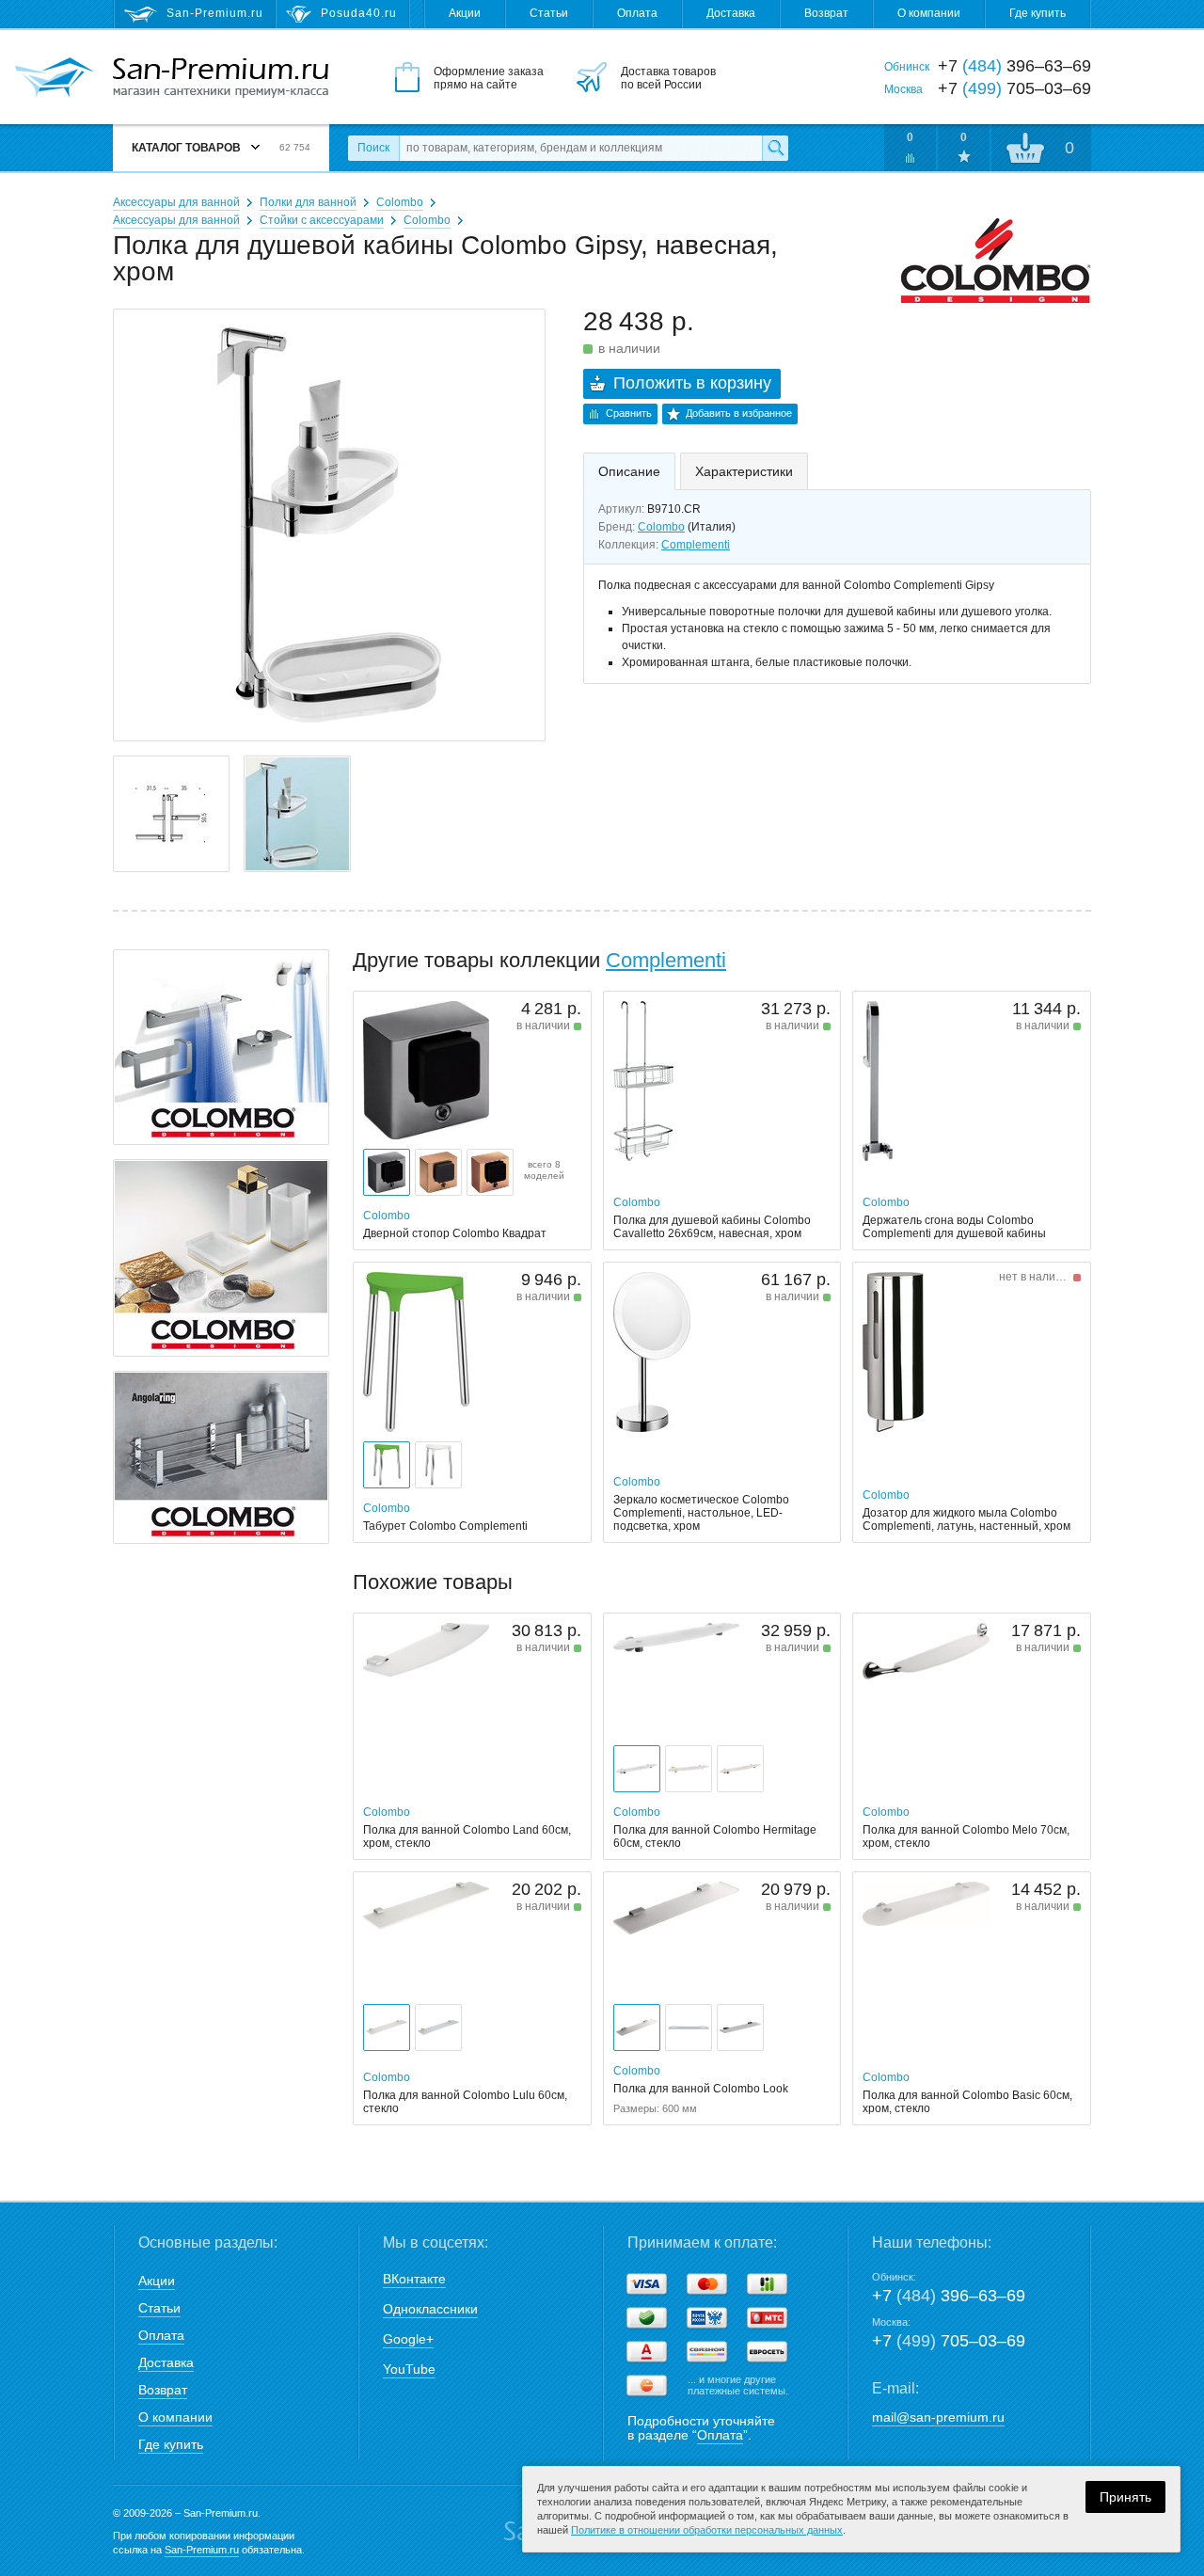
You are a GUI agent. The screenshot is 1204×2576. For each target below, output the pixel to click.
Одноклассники (430, 2309)
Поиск (373, 148)
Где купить (1038, 13)
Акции (465, 13)
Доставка (731, 13)
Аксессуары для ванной (176, 202)
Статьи (549, 13)
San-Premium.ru (202, 2550)
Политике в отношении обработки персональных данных (707, 2530)
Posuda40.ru (359, 13)
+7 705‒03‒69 (949, 2341)
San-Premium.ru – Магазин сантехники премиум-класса (221, 78)
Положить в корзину (692, 383)
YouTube (409, 2369)
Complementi (696, 545)
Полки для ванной (308, 202)
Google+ (408, 2339)
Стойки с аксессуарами (322, 220)
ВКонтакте (414, 2279)
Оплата (637, 13)
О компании (929, 13)
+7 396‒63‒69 (949, 2296)
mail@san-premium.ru (938, 2417)
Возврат (826, 13)
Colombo (400, 202)
